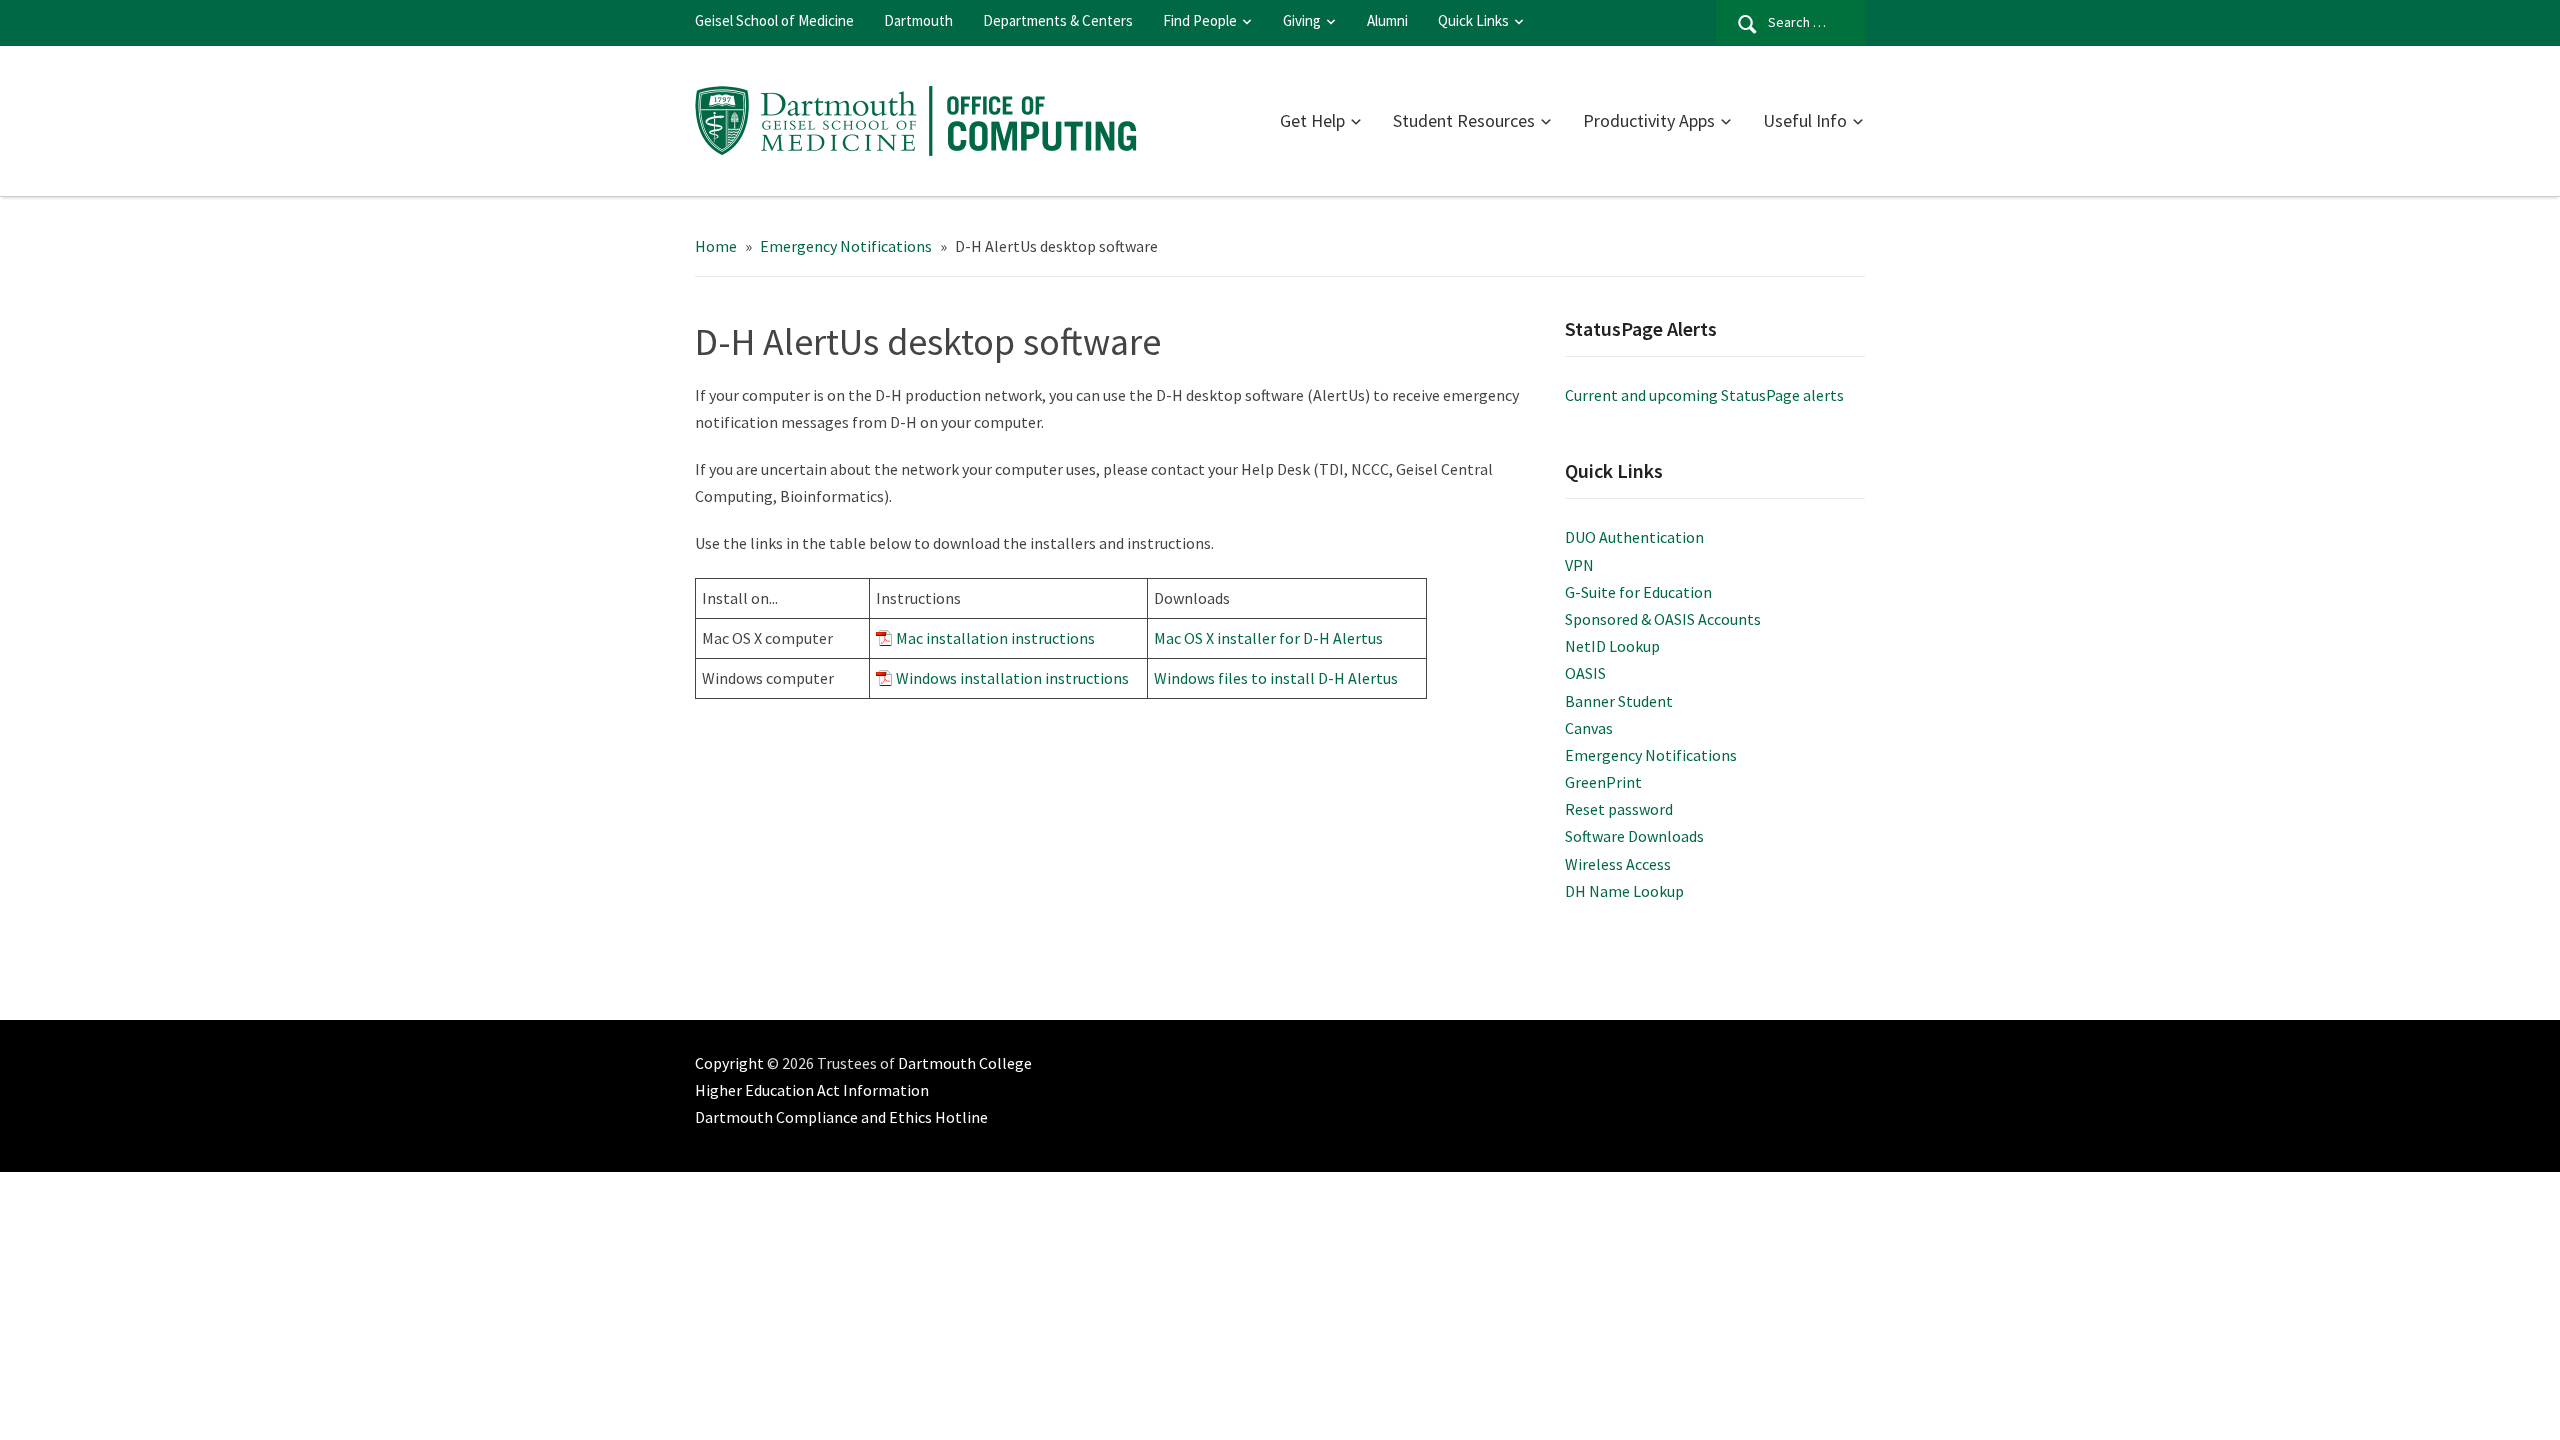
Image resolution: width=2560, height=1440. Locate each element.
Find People (1200, 20)
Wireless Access (1618, 864)
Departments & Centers (1058, 20)
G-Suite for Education (1638, 592)
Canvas (1589, 728)
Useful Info (1805, 120)
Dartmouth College (965, 1063)
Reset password (1619, 809)
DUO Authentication (1634, 537)
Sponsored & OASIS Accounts (1663, 619)
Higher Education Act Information (812, 1090)
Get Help (1312, 120)
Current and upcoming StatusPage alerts (1704, 395)
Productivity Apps (1649, 120)
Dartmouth (918, 20)
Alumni (1387, 20)
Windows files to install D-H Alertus (1276, 678)
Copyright (729, 1063)
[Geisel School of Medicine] (921, 118)
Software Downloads (1634, 836)
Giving (1302, 20)
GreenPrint (1603, 782)
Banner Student (1619, 701)
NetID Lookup (1612, 646)
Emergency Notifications (1651, 755)
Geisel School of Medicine (774, 20)
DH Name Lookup (1624, 891)
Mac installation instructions (995, 638)
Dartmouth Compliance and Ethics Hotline (841, 1117)
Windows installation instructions (1012, 678)
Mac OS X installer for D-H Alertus (1268, 638)
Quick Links (1473, 20)
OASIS (1585, 673)
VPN (1579, 565)
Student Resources (1464, 120)
